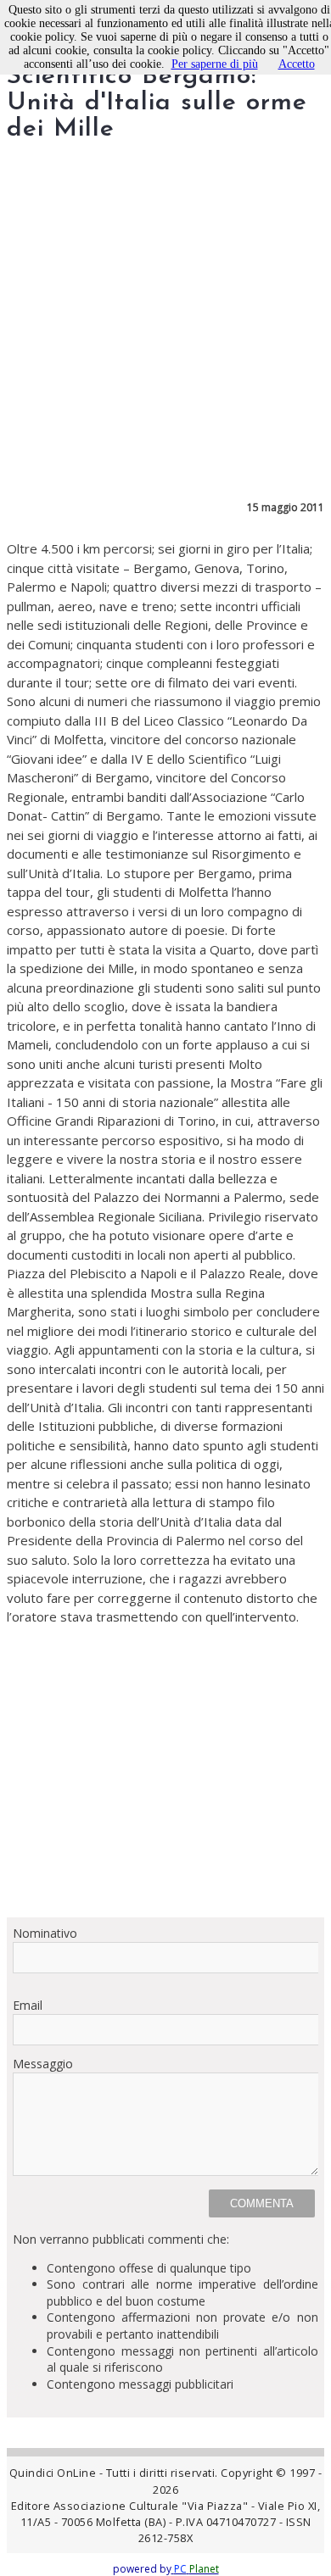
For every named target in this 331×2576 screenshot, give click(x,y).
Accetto (297, 64)
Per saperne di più (215, 64)
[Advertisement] (165, 1772)
